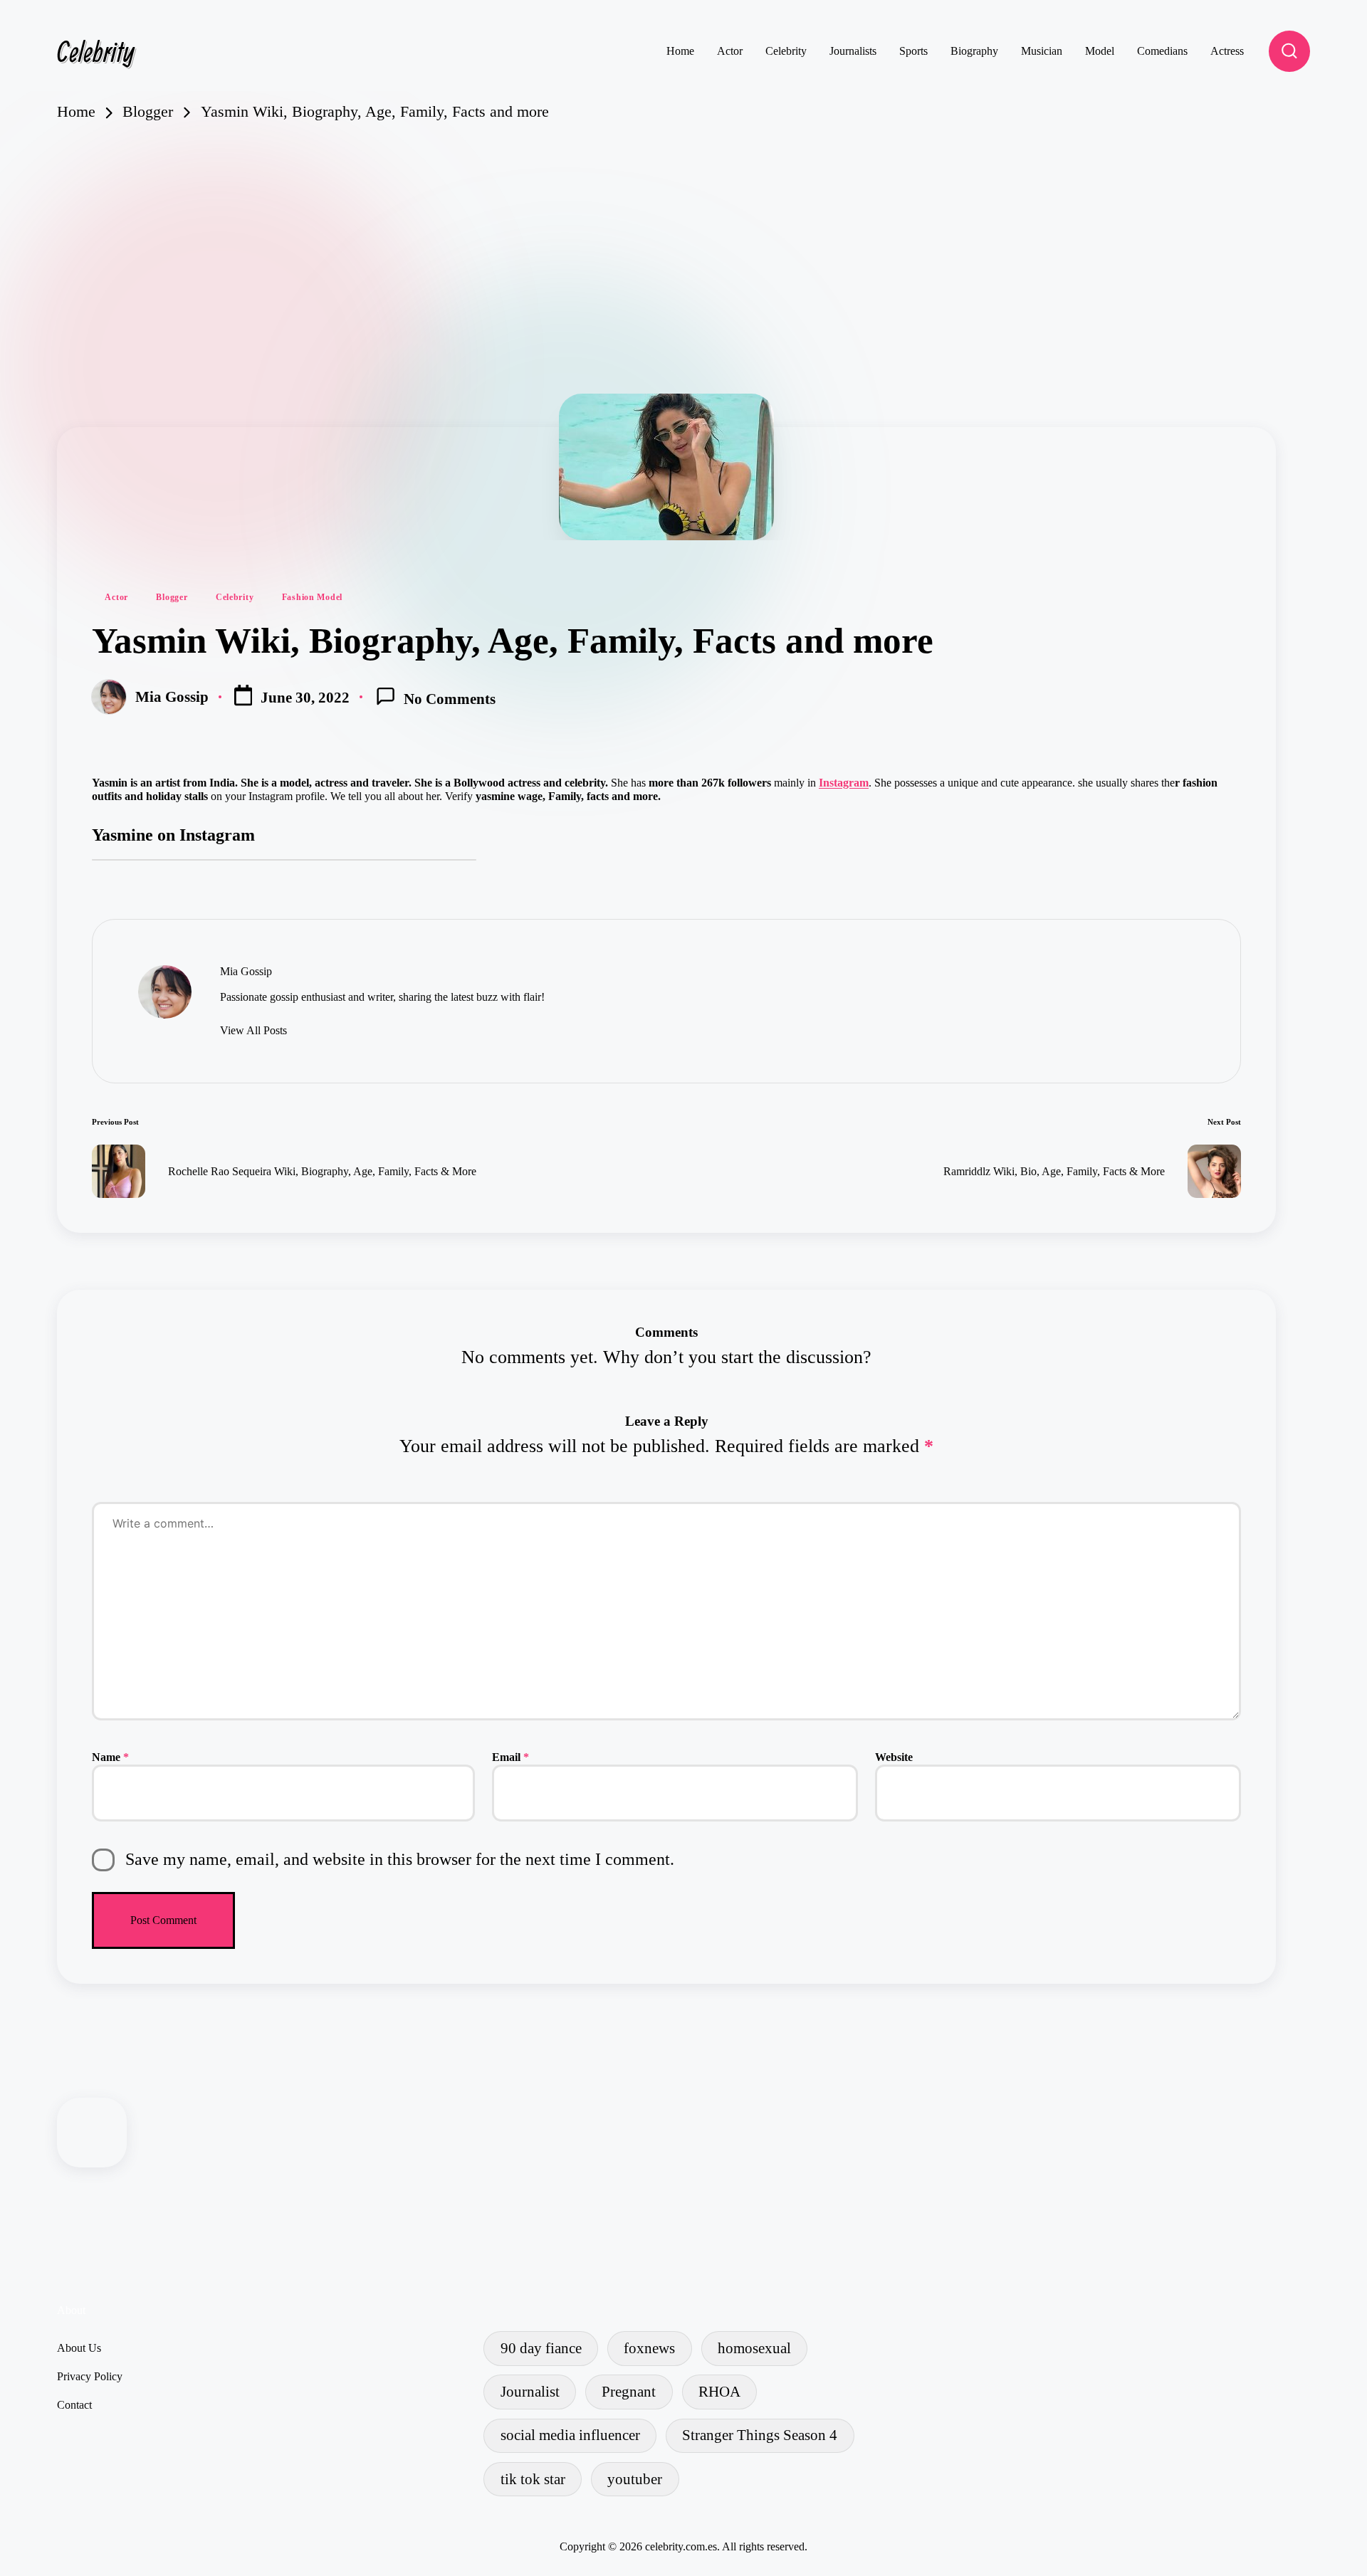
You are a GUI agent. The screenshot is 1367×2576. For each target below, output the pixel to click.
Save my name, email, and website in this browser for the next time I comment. (400, 1859)
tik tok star (533, 2479)
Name (110, 1757)
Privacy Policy (90, 2376)
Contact (74, 2405)
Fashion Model (312, 597)
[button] (253, 1031)
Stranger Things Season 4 (760, 2435)
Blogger (172, 597)
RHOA (719, 2391)
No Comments (450, 699)
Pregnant (629, 2391)
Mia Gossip (246, 971)
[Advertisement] (683, 229)
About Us (79, 2348)
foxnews (649, 2348)
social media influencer (570, 2435)
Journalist (530, 2391)
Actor (116, 597)
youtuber (635, 2479)
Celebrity (96, 51)
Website (894, 1757)
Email (510, 1757)
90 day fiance (541, 2348)
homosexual (754, 2348)
